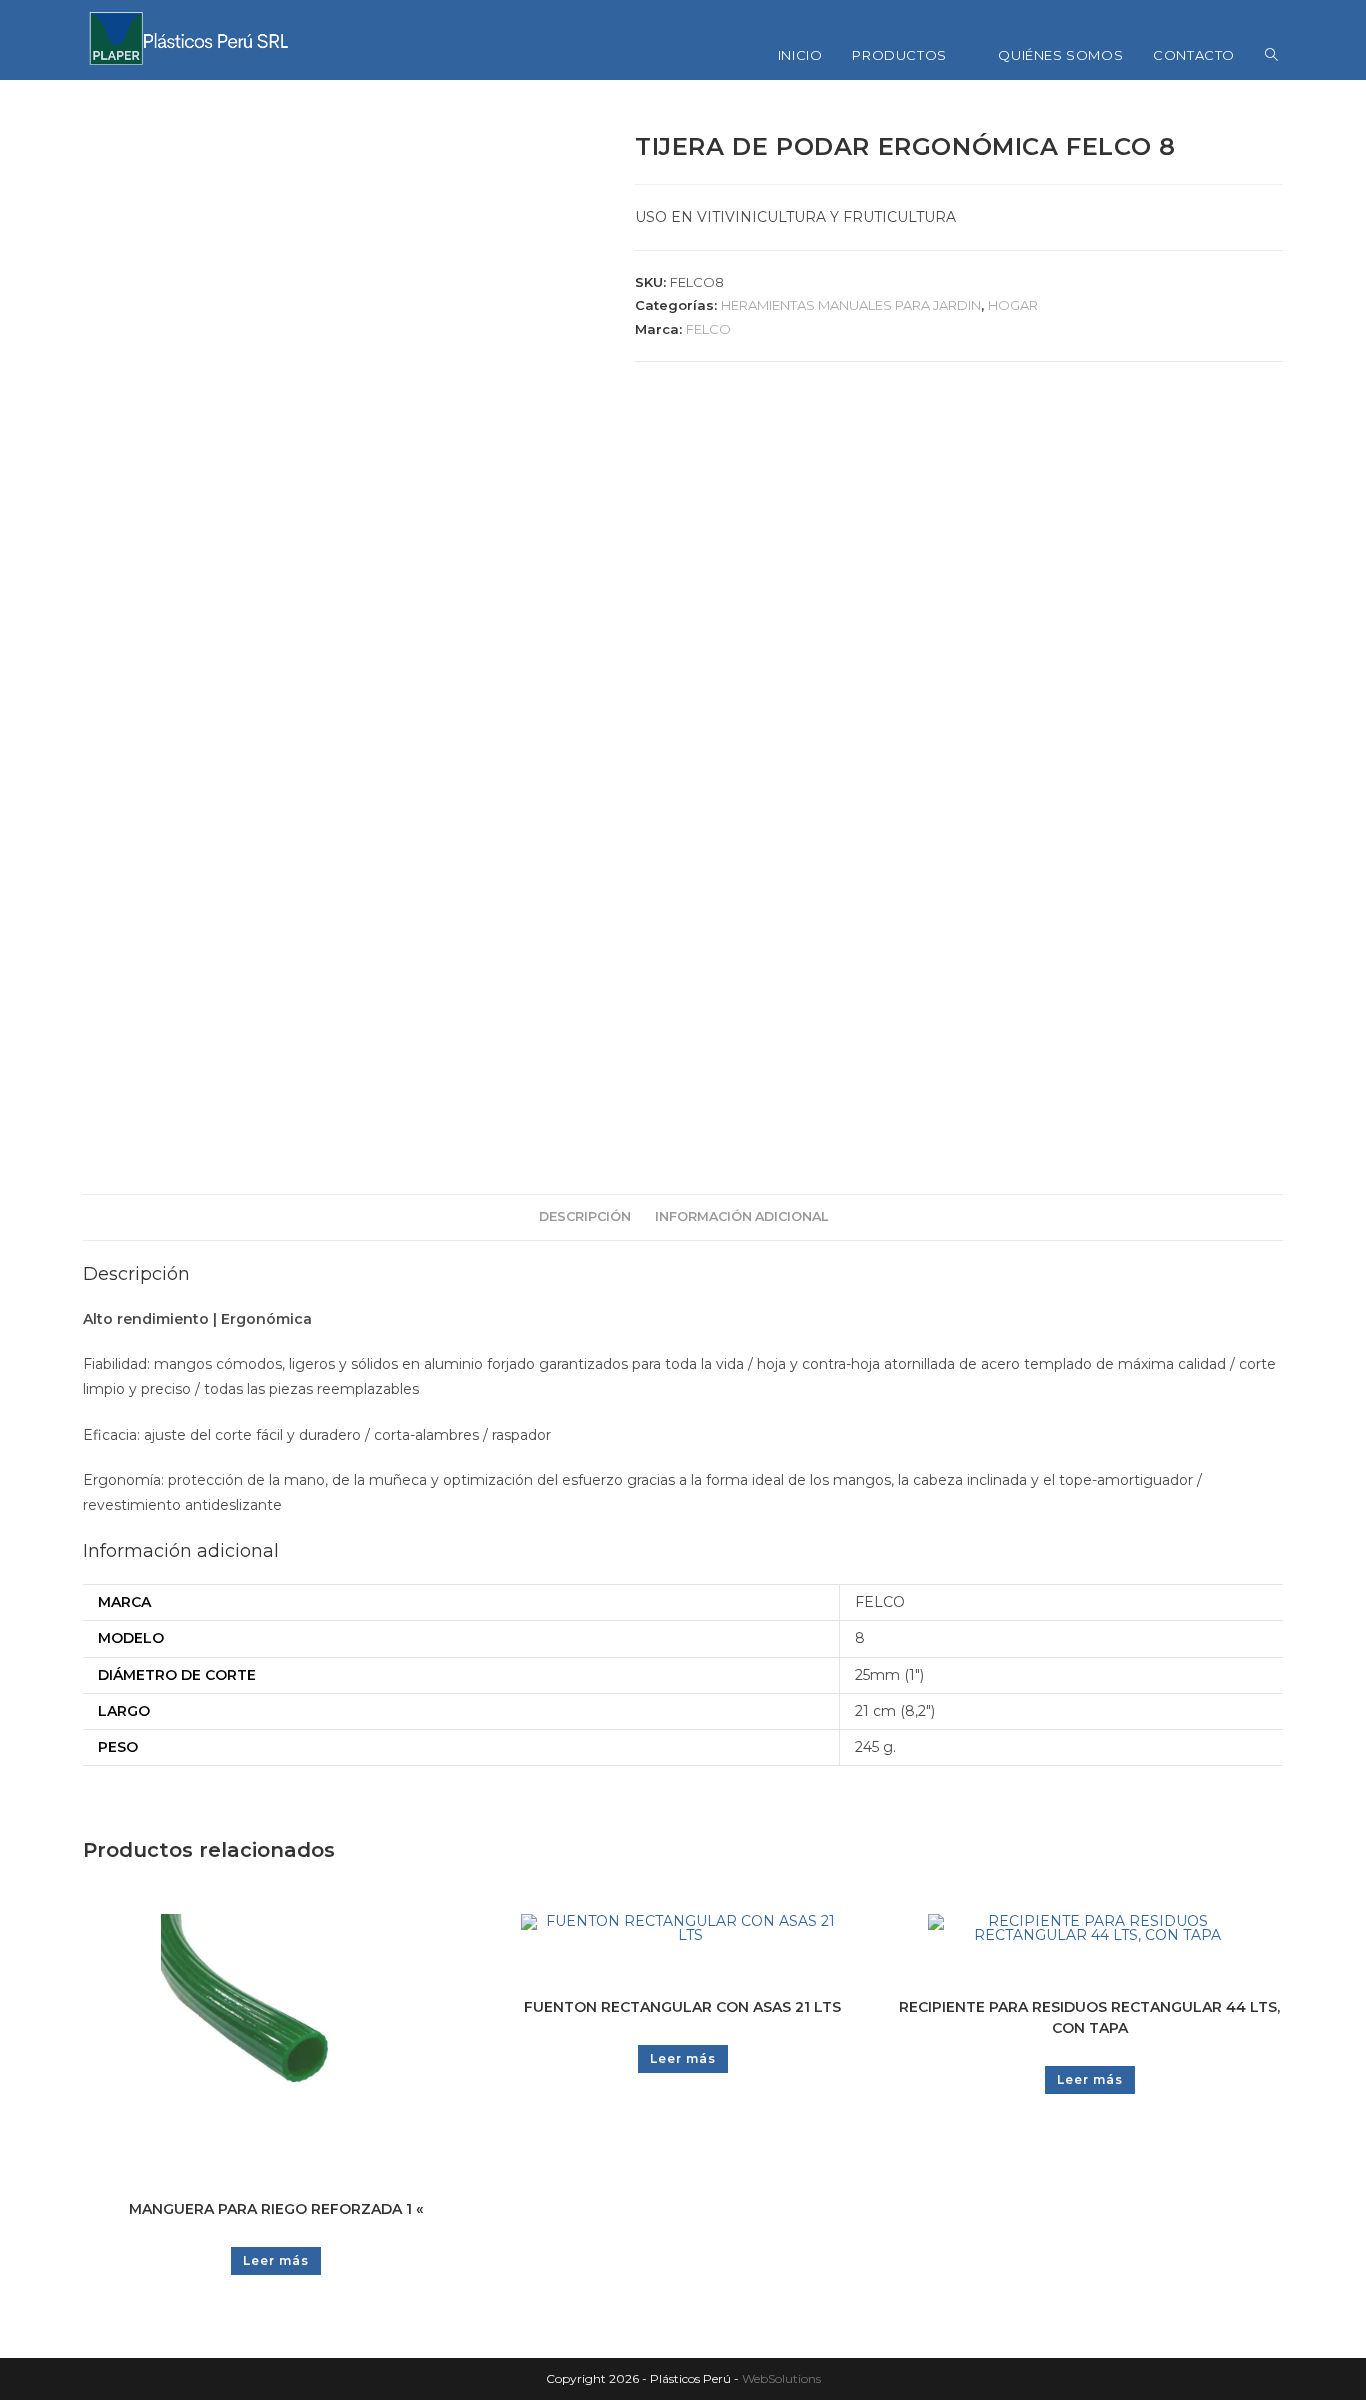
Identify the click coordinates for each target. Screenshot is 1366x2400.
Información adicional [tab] (741, 1216)
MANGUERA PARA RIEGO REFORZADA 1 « (276, 2209)
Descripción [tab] (585, 1216)
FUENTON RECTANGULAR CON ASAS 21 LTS (682, 2007)
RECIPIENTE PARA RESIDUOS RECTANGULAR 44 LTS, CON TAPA (1089, 2017)
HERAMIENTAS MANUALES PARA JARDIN (851, 305)
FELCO (708, 329)
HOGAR (1013, 305)
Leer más (276, 2260)
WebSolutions (781, 2378)
